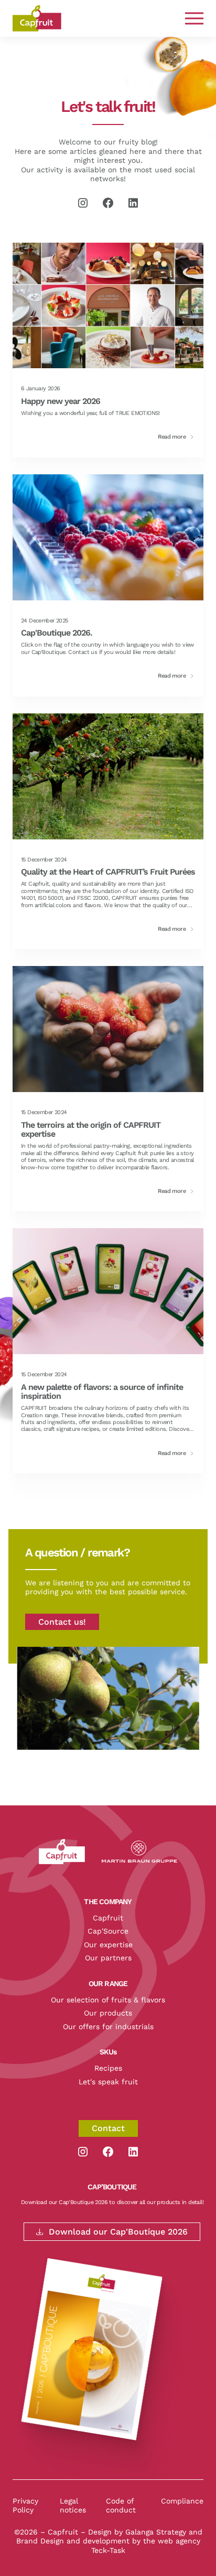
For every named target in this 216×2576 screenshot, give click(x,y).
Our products (108, 2013)
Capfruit (108, 1918)
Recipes (108, 2068)
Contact (108, 2128)
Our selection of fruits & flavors (108, 2000)
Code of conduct (121, 2506)
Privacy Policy (25, 2506)
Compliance (182, 2501)
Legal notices (73, 2506)
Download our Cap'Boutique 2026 (118, 2232)
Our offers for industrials (108, 2027)
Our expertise (108, 1945)
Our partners (108, 1958)
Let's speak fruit (108, 2082)
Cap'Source (108, 1931)
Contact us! (62, 1622)
